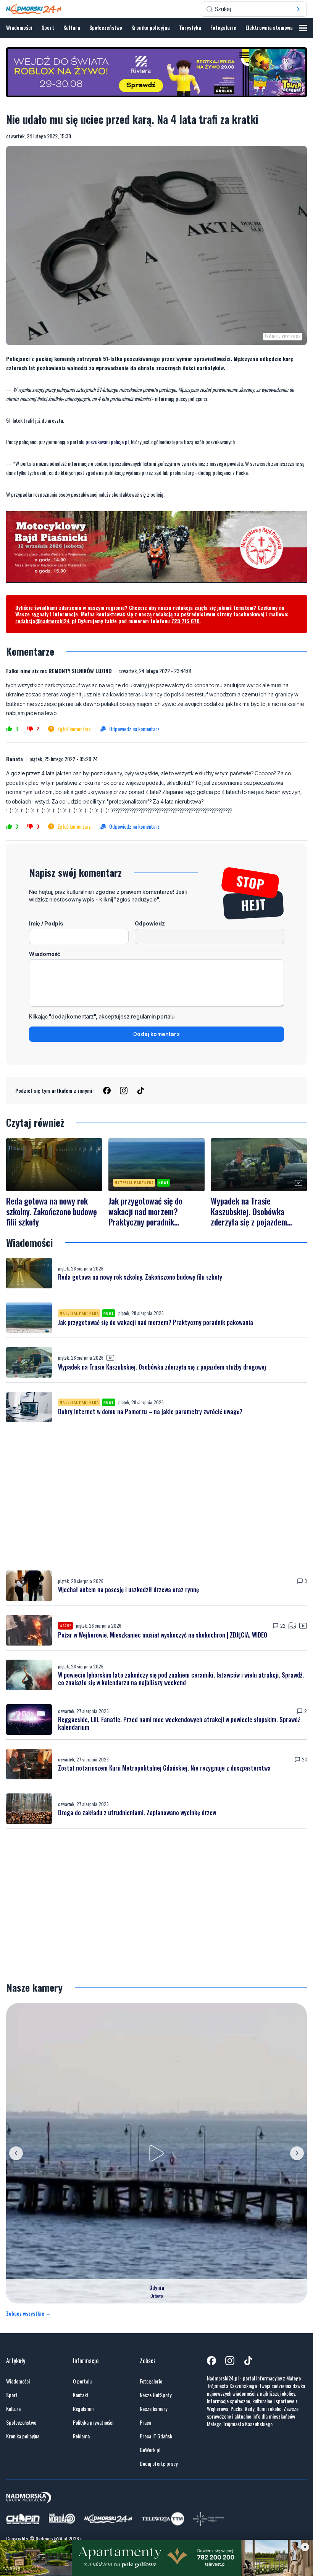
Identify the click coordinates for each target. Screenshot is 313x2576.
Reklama (81, 2436)
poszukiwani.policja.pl (107, 442)
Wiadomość (45, 954)
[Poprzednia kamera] (16, 2153)
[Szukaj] (298, 9)
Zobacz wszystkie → (28, 2313)
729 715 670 (186, 621)
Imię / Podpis (46, 923)
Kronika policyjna (151, 27)
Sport (48, 27)
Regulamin (83, 2409)
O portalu (82, 2381)
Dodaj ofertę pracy (159, 2464)
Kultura (72, 27)
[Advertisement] (156, 1499)
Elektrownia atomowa (269, 27)
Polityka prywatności (93, 2422)
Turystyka (190, 27)
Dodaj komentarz (156, 1034)
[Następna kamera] (297, 2153)
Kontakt (81, 2395)
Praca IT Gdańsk (156, 2436)
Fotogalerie (223, 27)
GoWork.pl (150, 2450)
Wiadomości (19, 27)
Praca (145, 2422)
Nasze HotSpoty (156, 2395)
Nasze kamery (153, 2409)
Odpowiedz (150, 923)
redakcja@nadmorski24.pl (46, 621)
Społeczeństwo (106, 27)
